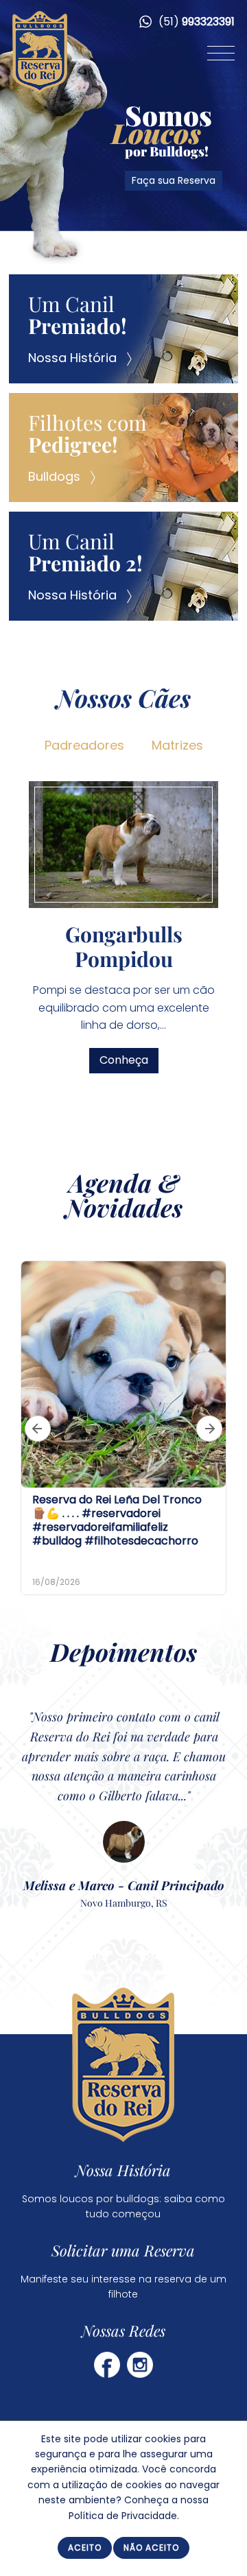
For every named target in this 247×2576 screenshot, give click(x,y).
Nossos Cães (123, 697)
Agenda (110, 1182)
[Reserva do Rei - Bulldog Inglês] (40, 90)
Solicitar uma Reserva (124, 2250)
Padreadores (84, 745)
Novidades (124, 1207)
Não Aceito (151, 2548)
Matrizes (177, 745)
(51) (195, 22)
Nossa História (124, 2170)
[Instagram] (140, 2364)
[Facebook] (107, 2364)
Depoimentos (123, 1651)
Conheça (188, 1046)
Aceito (85, 2548)
